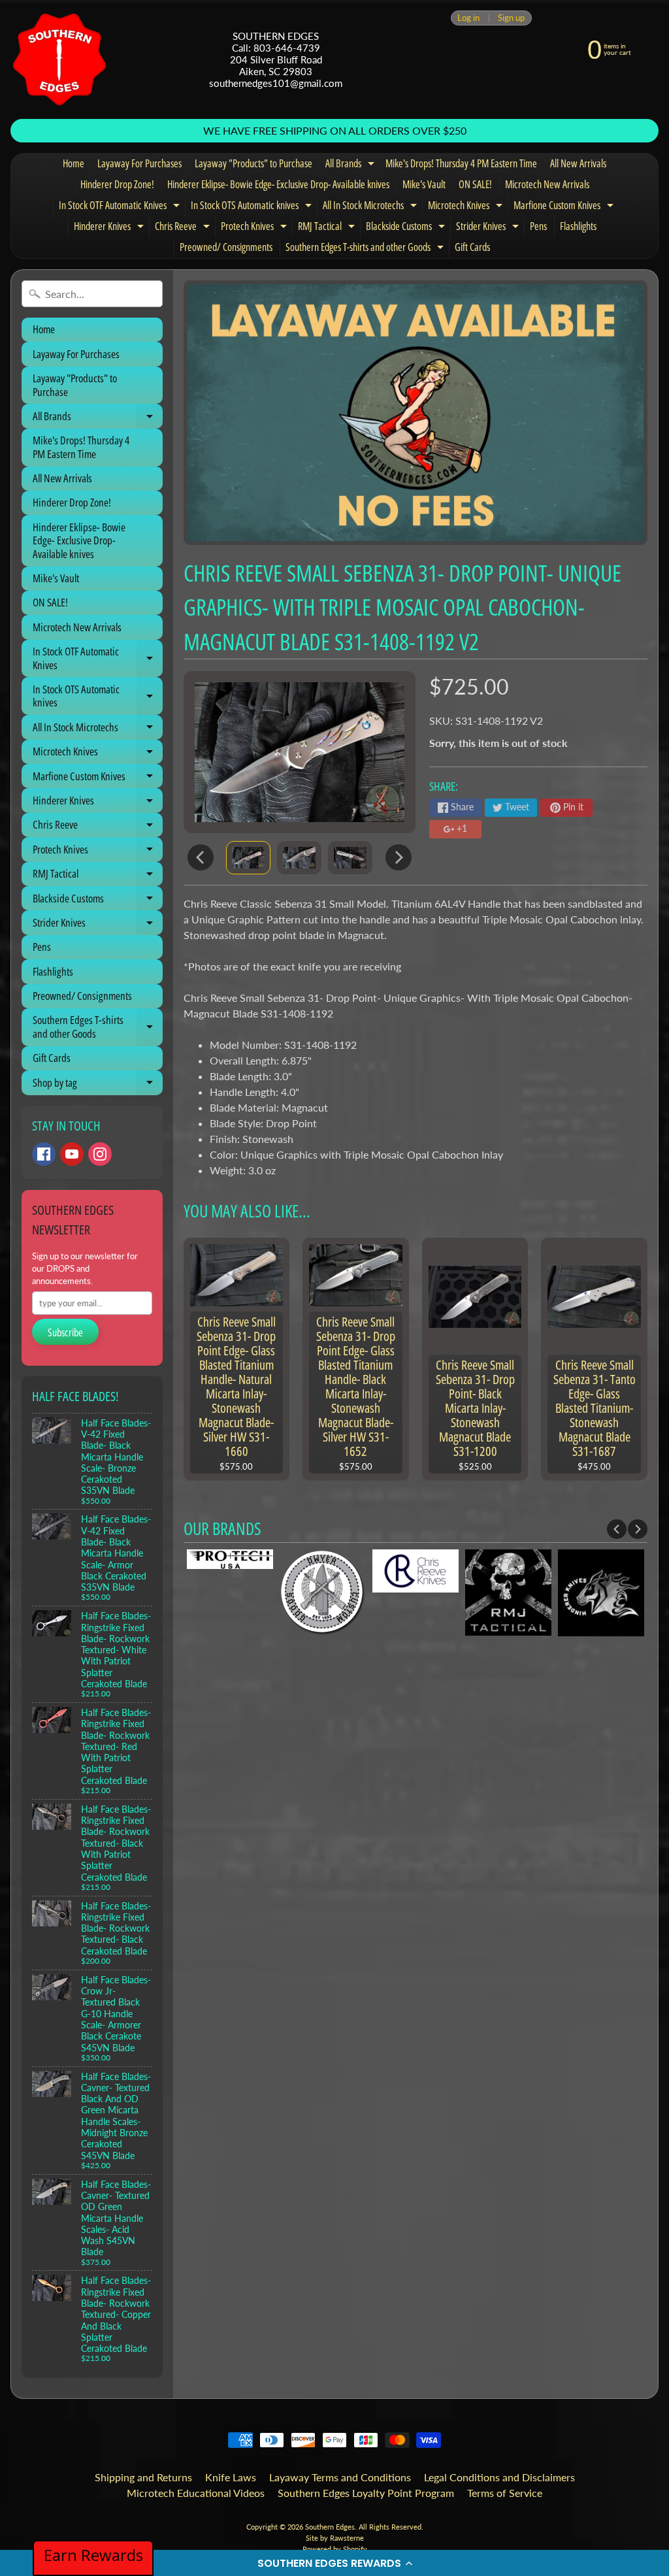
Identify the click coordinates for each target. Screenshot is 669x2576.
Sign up (511, 18)
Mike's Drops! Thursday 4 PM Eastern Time (461, 163)
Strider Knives (489, 228)
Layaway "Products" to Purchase (253, 163)
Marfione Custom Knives (565, 207)
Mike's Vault (424, 184)
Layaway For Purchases (139, 163)
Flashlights (578, 226)
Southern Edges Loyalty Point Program (366, 2493)
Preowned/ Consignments (226, 247)
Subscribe (65, 1332)
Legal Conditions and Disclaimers (499, 2477)
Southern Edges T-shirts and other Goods (366, 249)
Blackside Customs (407, 228)
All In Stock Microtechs (371, 207)
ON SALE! (475, 184)
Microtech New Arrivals (547, 184)
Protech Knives (255, 228)
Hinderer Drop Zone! (117, 184)
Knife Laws (231, 2477)
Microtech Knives (467, 207)
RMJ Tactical (328, 228)
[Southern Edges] (59, 59)
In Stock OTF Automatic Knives (121, 207)
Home (73, 163)
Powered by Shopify (335, 2549)
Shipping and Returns (143, 2477)
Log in (468, 18)
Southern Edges (330, 2527)
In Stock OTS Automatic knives (253, 207)
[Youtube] (72, 1154)
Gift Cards (472, 247)
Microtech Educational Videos (196, 2493)
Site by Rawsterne (335, 2538)
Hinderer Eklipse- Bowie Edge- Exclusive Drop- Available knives (278, 184)
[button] (334, 2563)
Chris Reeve (184, 228)
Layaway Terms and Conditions (340, 2477)
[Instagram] (100, 1154)
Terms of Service (505, 2493)
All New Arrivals (578, 163)
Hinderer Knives (110, 228)
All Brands (351, 165)
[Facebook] (44, 1154)
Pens (538, 226)
